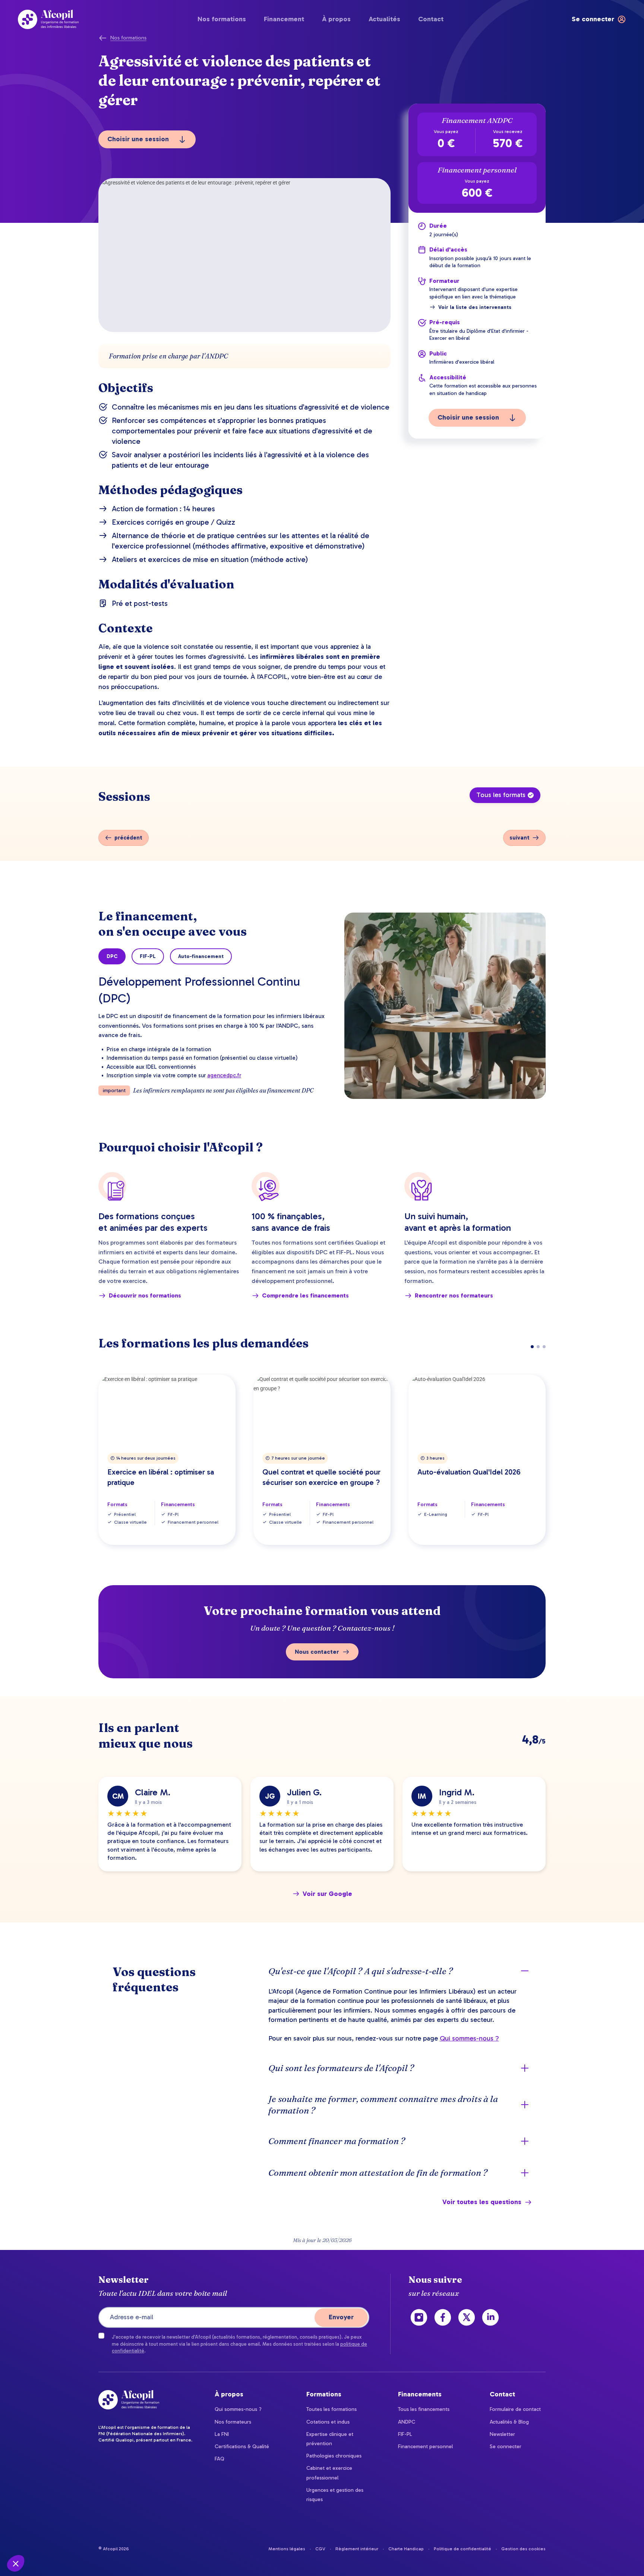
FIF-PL (148, 956)
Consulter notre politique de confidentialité (58, 2515)
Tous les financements (424, 2409)
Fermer (33, 2538)
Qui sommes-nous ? (469, 2038)
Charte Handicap (406, 2549)
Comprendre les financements (305, 1295)
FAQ (220, 2459)
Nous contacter (317, 1652)
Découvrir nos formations (145, 1295)
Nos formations (222, 19)
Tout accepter (138, 2538)
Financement (284, 19)
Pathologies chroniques (334, 2456)
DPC (112, 956)
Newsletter (502, 2434)
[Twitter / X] (467, 2317)
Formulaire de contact (515, 2409)
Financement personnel (425, 2447)
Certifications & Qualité (242, 2447)
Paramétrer (86, 2538)
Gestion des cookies (523, 2549)
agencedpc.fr (224, 1075)
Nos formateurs (233, 2422)
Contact (431, 19)
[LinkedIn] (490, 2317)
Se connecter (506, 2447)
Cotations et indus (328, 2422)
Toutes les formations (332, 2409)
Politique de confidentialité (463, 2549)
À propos (336, 19)
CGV (320, 2549)
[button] (16, 2563)
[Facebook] (443, 2317)
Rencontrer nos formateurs (454, 1295)
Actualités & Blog (509, 2422)
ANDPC (407, 2422)
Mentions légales (287, 2549)
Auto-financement (201, 956)
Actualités (384, 19)
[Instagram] (419, 2317)
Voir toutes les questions (482, 2202)
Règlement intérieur (357, 2549)
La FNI (222, 2434)
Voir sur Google (327, 1894)
